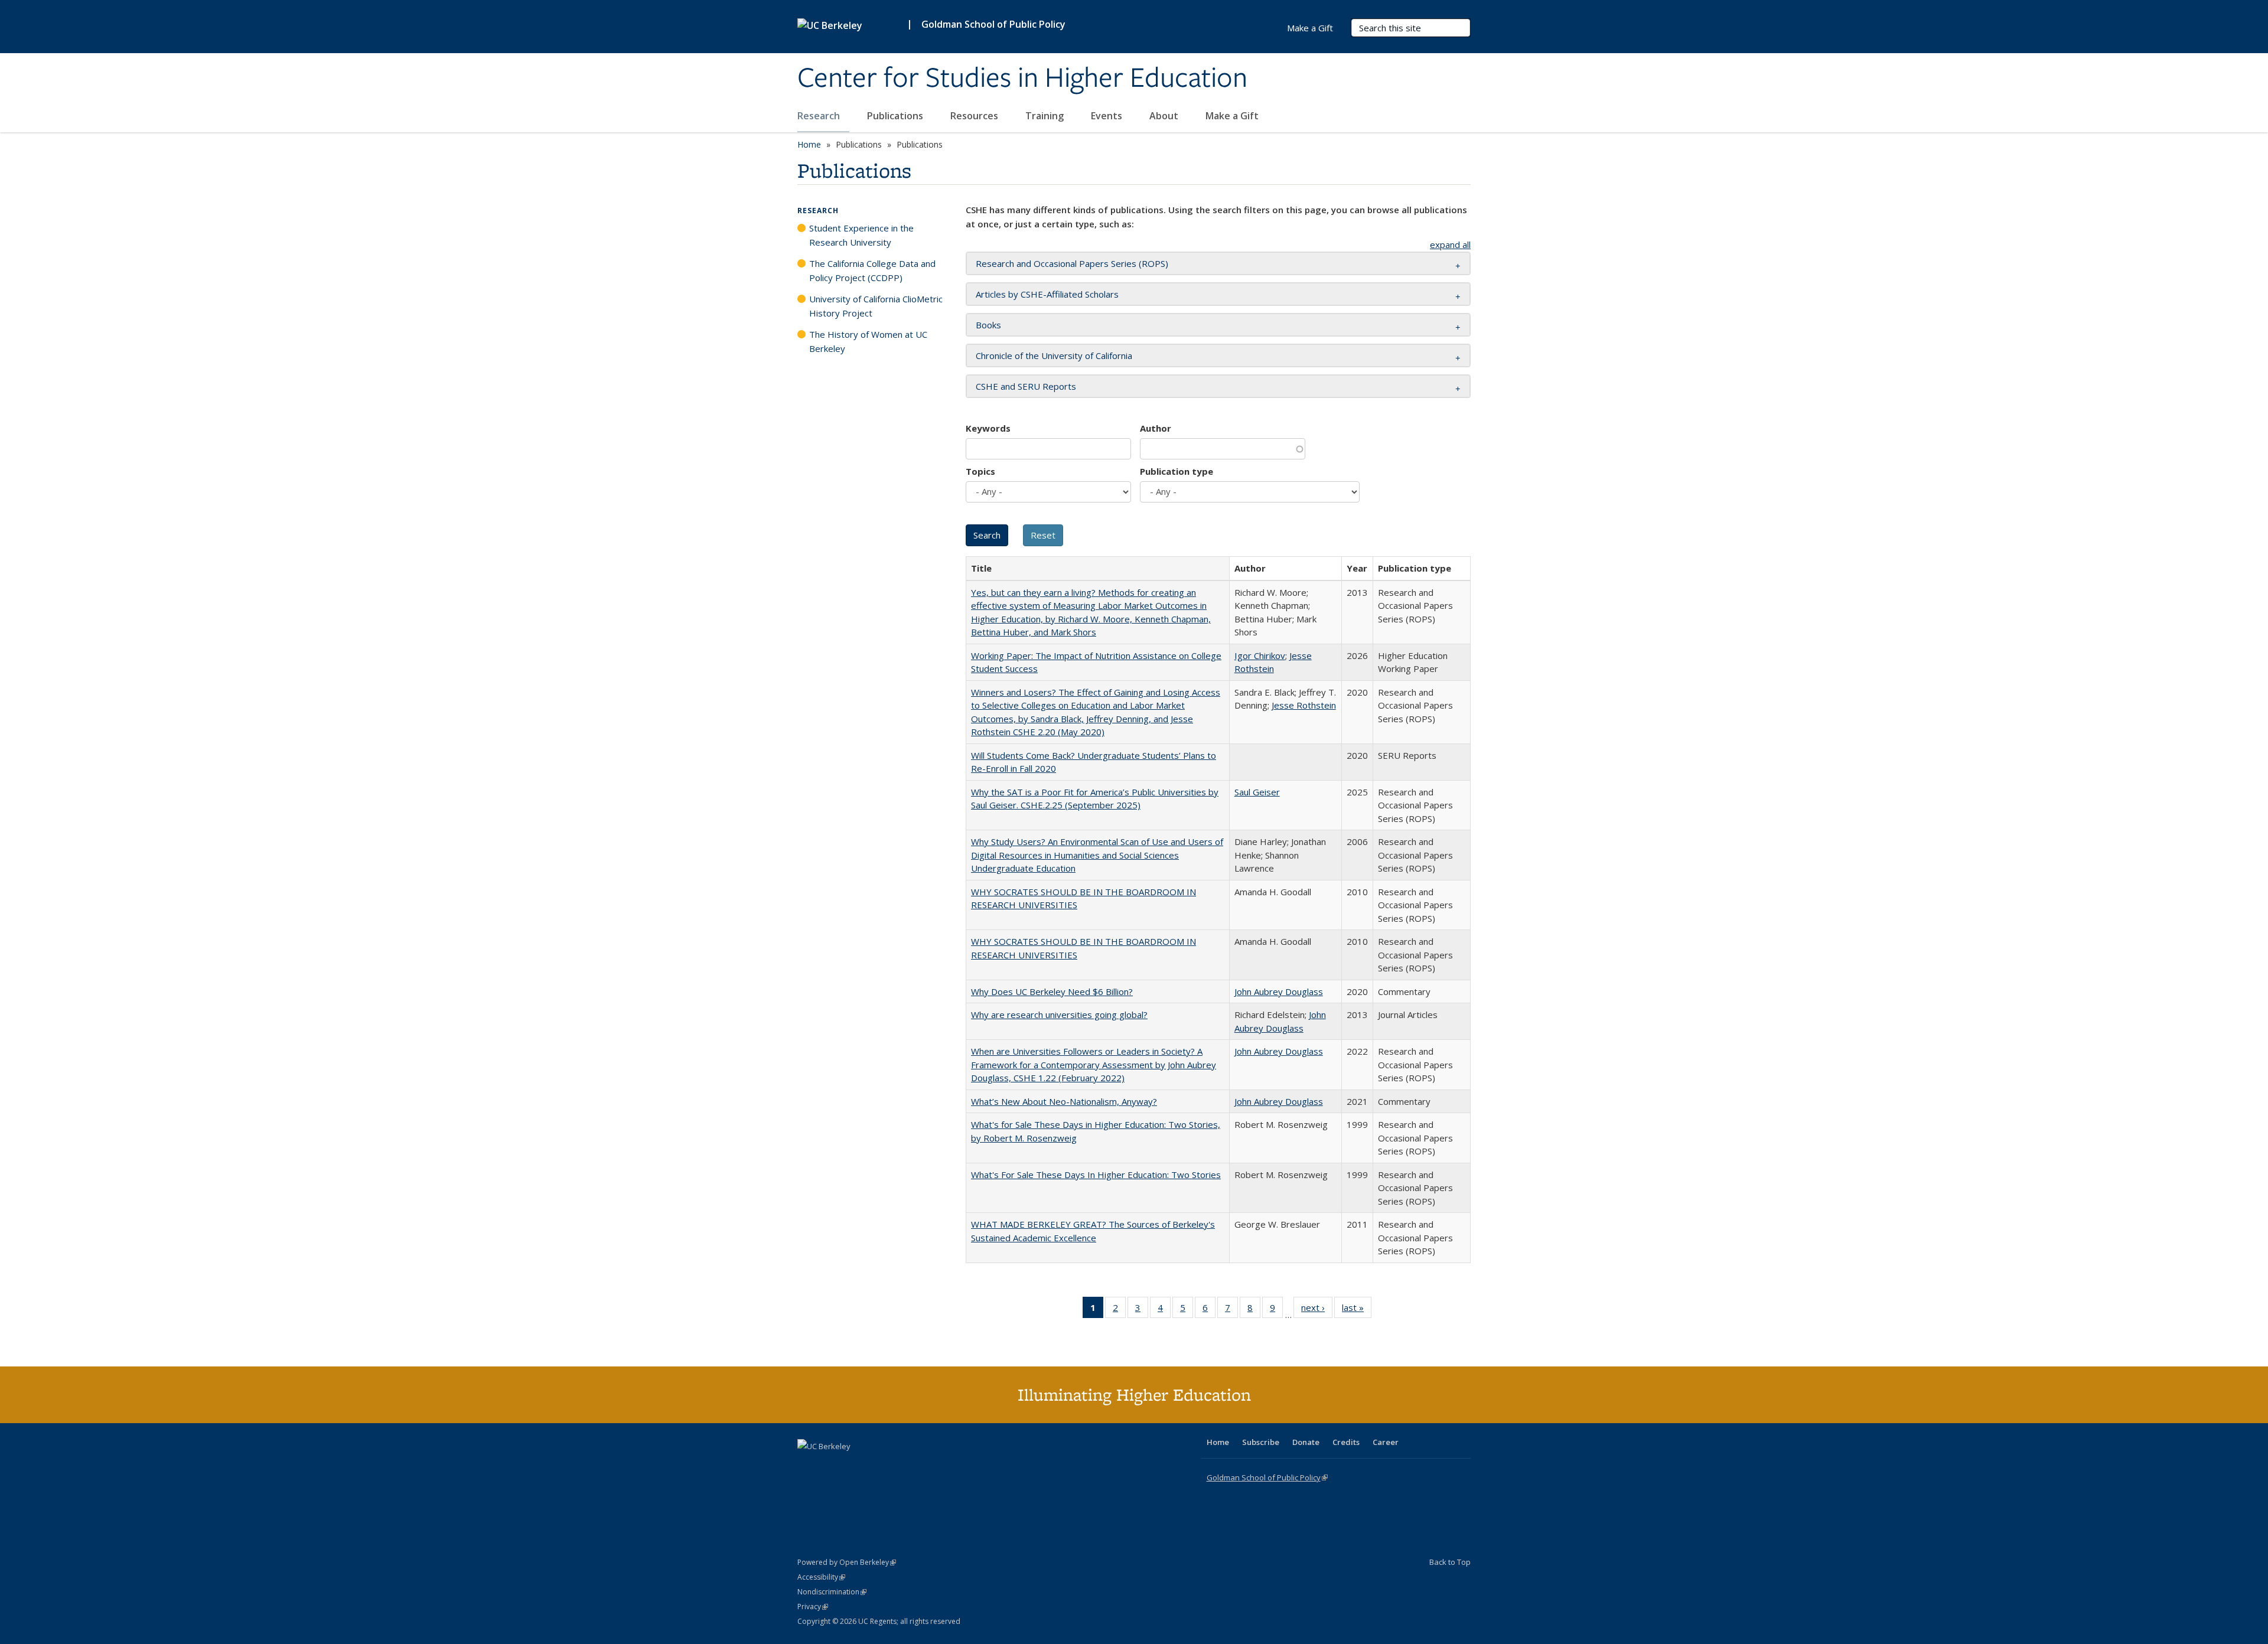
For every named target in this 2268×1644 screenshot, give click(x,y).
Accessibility (821, 1577)
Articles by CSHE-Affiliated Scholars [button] (1047, 294)
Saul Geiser (1257, 792)
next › (1317, 1310)
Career (1386, 1442)
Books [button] (988, 325)
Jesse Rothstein (1304, 705)
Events (1108, 116)
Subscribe (1261, 1442)
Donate (1306, 1442)
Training (1046, 116)
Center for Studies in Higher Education (1022, 79)
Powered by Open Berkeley (847, 1562)
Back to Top (1450, 1562)
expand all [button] (1450, 244)
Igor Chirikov (1260, 655)
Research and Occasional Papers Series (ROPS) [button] (1072, 263)
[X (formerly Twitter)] (808, 1466)
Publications (896, 116)
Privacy (813, 1607)
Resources (975, 116)
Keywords (988, 428)
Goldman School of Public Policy (993, 24)
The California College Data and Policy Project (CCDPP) (872, 270)
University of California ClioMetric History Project (876, 306)
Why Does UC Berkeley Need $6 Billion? (1052, 991)
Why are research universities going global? (1059, 1015)
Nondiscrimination (832, 1592)
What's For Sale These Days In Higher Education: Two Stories (1096, 1175)
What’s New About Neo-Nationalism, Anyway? (1064, 1101)
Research (820, 116)
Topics (980, 471)
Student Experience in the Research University (861, 235)
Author (1156, 428)
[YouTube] (854, 1466)
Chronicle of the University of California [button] (1054, 355)
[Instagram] (877, 1466)
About (1165, 116)
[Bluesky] (900, 1466)
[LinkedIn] (831, 1466)
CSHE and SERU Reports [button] (1026, 386)
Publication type (1177, 471)
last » (1357, 1310)
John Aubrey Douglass (1279, 991)
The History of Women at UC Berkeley (868, 341)
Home (809, 144)
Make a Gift (1232, 116)
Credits (1346, 1442)
